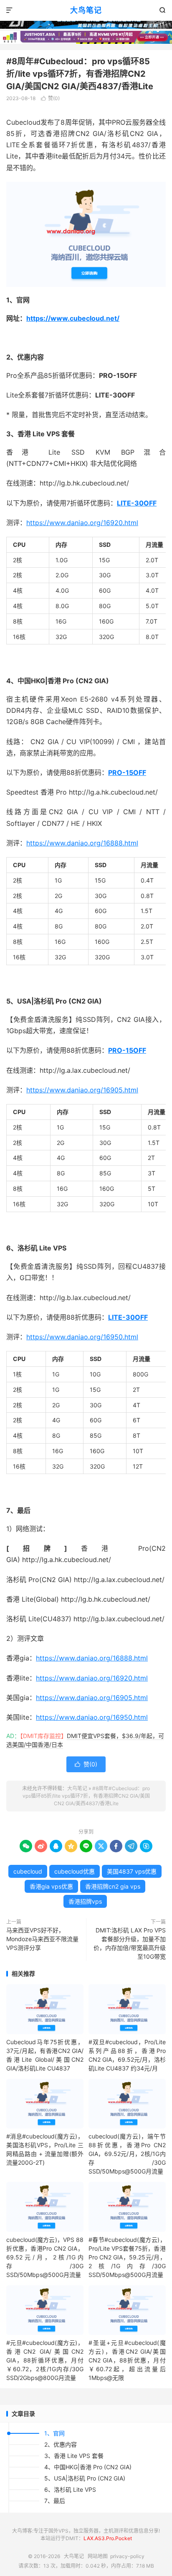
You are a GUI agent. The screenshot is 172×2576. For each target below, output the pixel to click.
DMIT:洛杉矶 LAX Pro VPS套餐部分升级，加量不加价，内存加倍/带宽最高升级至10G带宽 (130, 1943)
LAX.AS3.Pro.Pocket (108, 2538)
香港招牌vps (85, 1901)
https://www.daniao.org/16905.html (82, 1090)
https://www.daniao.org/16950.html (82, 1337)
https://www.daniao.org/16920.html (82, 523)
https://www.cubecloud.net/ (73, 318)
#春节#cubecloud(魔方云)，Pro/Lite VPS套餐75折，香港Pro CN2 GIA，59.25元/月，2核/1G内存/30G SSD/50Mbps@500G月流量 (127, 2257)
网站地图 (98, 2556)
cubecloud (28, 1871)
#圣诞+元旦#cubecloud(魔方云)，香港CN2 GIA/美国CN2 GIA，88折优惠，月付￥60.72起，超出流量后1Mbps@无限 (127, 2360)
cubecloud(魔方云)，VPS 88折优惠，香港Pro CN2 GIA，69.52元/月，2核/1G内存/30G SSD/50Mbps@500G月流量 (45, 2257)
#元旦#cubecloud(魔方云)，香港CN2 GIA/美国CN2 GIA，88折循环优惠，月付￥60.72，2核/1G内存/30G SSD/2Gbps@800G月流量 (45, 2360)
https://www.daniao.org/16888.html (82, 843)
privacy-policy (127, 2556)
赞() (50, 98)
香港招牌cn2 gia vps (113, 1886)
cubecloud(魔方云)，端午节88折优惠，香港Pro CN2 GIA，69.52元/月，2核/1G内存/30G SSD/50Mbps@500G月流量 (127, 2154)
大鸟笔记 (86, 10)
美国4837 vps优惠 (132, 1871)
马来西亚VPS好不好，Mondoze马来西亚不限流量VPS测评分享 (42, 1939)
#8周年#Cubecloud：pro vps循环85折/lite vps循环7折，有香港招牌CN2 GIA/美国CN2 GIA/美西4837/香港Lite (80, 74)
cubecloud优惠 (75, 1871)
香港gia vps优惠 (51, 1886)
